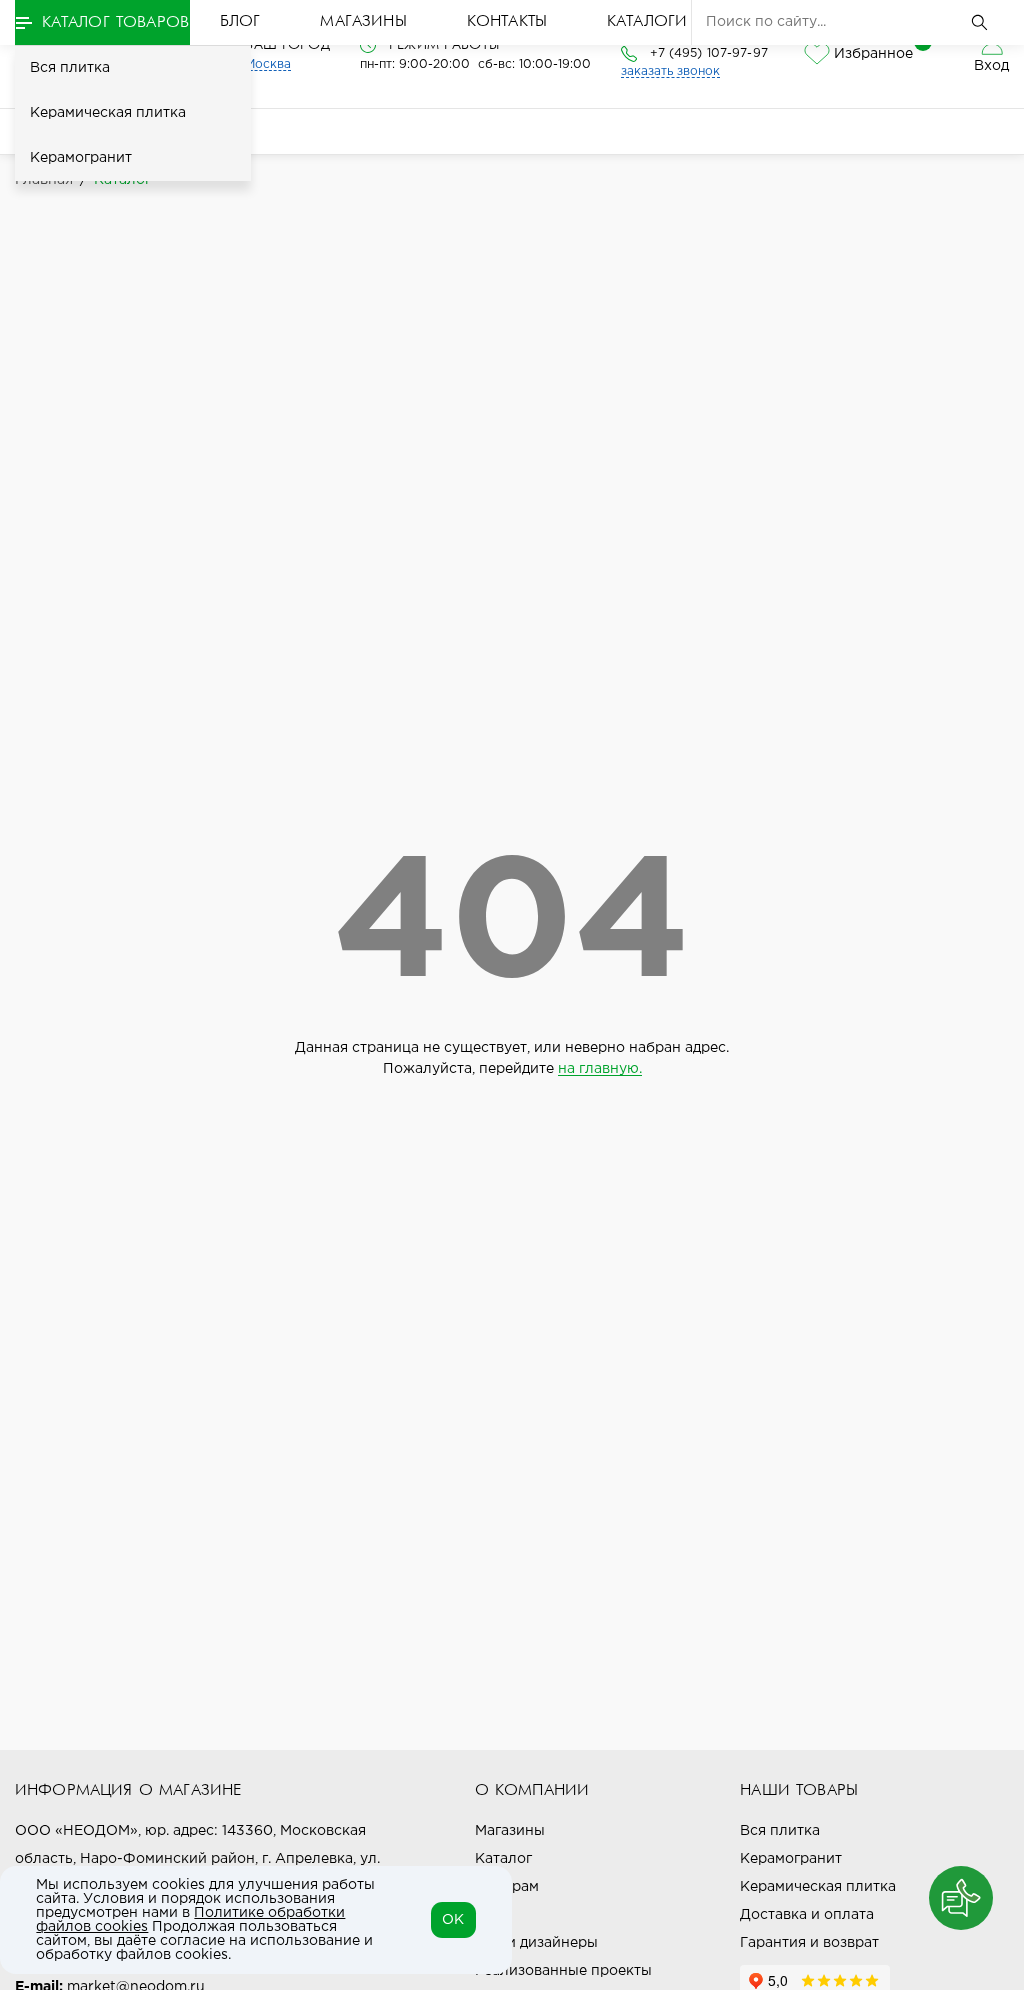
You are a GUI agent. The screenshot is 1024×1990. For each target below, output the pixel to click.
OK (453, 1920)
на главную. (600, 1069)
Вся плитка (70, 68)
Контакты (507, 22)
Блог (240, 22)
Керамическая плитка (108, 113)
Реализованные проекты (563, 1971)
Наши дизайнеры (536, 1943)
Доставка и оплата (807, 1915)
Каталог (503, 1859)
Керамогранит (81, 158)
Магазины (363, 22)
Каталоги (647, 22)
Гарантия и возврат (809, 1943)
